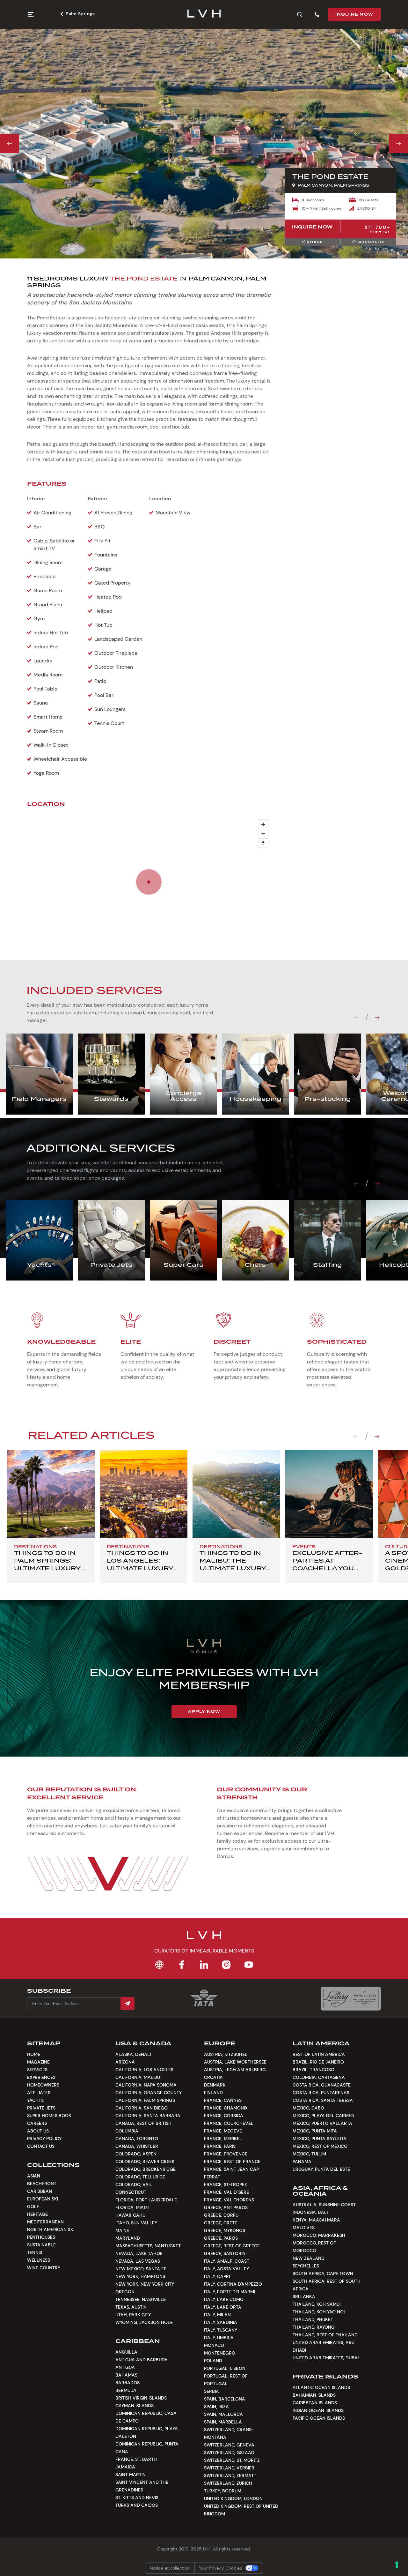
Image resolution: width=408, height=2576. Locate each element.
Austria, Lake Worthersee (235, 2062)
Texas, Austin (131, 2307)
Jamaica (125, 2467)
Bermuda (126, 2390)
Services (37, 2070)
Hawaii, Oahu (130, 2215)
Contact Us (41, 2146)
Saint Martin (131, 2475)
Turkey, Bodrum (223, 2491)
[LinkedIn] (204, 1965)
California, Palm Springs (145, 2100)
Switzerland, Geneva (229, 2445)
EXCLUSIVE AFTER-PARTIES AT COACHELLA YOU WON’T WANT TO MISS (327, 1568)
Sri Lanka (304, 2296)
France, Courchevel (229, 2123)
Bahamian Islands (314, 2395)
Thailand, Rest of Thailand (325, 2335)
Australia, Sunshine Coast (324, 2205)
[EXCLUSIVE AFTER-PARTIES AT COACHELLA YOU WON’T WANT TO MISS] (329, 1494)
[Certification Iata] (204, 2006)
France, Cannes (223, 2100)
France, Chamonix (226, 2108)
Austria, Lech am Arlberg (235, 2070)
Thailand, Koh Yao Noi (319, 2312)
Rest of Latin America (319, 2054)
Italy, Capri (217, 2276)
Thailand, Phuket (313, 2319)
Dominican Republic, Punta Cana (147, 2448)
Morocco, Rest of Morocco (314, 2247)
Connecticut (131, 2192)
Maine (122, 2230)
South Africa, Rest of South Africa (327, 2285)
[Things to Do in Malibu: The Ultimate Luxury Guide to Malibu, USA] (236, 1494)
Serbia (211, 2391)
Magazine (38, 2062)
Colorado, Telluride (140, 2177)
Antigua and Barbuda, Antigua (142, 2363)
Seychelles (306, 2266)
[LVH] (204, 14)
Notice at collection (170, 2568)
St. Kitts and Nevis (137, 2498)
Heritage (37, 2214)
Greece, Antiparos (226, 2207)
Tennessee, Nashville (141, 2299)
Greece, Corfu (221, 2215)
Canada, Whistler (137, 2146)
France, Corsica (224, 2116)
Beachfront (42, 2184)
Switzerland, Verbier (229, 2468)
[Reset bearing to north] (263, 843)
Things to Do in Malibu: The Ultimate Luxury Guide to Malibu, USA (233, 1568)
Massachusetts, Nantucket (148, 2246)
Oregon (125, 2292)
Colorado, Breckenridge (146, 2169)
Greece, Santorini (225, 2253)
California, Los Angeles (144, 2070)
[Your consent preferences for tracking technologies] (397, 2565)
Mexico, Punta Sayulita (320, 2139)
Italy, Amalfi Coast (227, 2261)
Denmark (215, 2085)
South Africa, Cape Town (323, 2274)
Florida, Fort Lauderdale (146, 2200)
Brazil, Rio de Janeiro (318, 2062)
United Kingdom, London (233, 2498)
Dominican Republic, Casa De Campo (146, 2417)
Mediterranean (45, 2222)
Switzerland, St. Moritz (232, 2460)
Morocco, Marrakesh (319, 2235)
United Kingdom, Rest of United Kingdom (241, 2510)
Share (315, 242)
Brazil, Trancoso (313, 2070)
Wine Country (44, 2268)
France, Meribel (223, 2139)
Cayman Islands (135, 2406)
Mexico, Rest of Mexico (320, 2146)
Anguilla (126, 2352)
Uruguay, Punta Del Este (321, 2169)
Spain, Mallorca (223, 2414)
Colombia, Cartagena (319, 2077)
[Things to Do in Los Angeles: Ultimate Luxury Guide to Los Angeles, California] (144, 1494)
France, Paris (220, 2146)
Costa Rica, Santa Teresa (323, 2100)
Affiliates (39, 2093)
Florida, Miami (132, 2207)
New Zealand (309, 2258)
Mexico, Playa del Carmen (324, 2116)
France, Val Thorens (229, 2200)
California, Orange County (149, 2093)
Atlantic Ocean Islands (321, 2387)
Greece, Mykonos (225, 2230)
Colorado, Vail (134, 2184)
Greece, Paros (221, 2238)
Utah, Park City (133, 2315)
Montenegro (220, 2353)
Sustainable (41, 2245)
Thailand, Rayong (314, 2327)
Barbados (127, 2383)
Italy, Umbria (219, 2338)
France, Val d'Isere (226, 2192)
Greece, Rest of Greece (232, 2246)
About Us (38, 2131)
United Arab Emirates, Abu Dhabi (324, 2346)
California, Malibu (138, 2077)
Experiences (41, 2077)
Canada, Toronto (137, 2139)
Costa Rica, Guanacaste (322, 2085)
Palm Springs (80, 14)
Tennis (35, 2252)
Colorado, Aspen (136, 2154)
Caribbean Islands (315, 2403)
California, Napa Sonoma (146, 2085)
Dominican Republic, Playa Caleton (147, 2432)
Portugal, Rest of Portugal (226, 2380)
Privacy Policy (44, 2139)
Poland (213, 2361)
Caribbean (40, 2191)
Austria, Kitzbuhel (226, 2054)
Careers (37, 2123)
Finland (213, 2093)
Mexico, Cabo (308, 2108)
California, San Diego (142, 2108)
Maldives (304, 2228)
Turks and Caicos (137, 2505)
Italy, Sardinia (221, 2322)
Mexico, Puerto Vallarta (322, 2123)
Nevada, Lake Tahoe (139, 2253)
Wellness (39, 2260)
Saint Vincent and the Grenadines (142, 2486)
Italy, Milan (217, 2315)
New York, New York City (145, 2284)
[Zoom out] (263, 834)
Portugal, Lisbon (225, 2368)
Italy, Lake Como (224, 2299)
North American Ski (51, 2229)
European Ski (43, 2199)
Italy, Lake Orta (223, 2307)
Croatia (213, 2077)
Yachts (35, 2100)
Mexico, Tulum (309, 2154)
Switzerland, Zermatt (230, 2475)
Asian (34, 2176)
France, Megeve (223, 2131)
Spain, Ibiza (216, 2407)
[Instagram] (226, 1965)
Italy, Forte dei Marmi (229, 2292)
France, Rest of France (232, 2162)
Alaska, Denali (133, 2054)
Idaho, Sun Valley (136, 2223)
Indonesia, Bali (310, 2212)
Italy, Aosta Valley (226, 2269)
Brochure (372, 242)
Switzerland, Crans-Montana (229, 2433)
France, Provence (226, 2154)
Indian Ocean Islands (318, 2410)
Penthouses (41, 2237)
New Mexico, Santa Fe (141, 2269)
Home (34, 2054)
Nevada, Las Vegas (138, 2261)
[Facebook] (182, 1965)
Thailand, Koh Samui (317, 2304)
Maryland (128, 2238)
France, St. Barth (136, 2459)
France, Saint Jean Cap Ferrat (231, 2173)
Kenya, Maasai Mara (316, 2220)
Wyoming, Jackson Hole (144, 2322)
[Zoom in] (263, 824)
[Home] (159, 1965)
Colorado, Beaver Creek (145, 2162)
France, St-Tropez (226, 2184)
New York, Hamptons (140, 2276)
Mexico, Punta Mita (315, 2131)
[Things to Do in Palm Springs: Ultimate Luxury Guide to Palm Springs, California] (51, 1494)
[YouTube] (249, 1965)
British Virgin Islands (141, 2398)
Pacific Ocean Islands (319, 2418)
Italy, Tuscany (221, 2330)
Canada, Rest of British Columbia (143, 2127)
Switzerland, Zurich (228, 2483)
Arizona (125, 2062)
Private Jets (41, 2108)
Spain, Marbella (223, 2422)
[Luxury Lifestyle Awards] (351, 1999)
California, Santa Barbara (148, 2116)
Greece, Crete (221, 2223)
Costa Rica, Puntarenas (321, 2093)
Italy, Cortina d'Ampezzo (233, 2284)
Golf (33, 2206)
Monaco (214, 2345)
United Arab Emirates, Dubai (326, 2358)
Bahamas (126, 2375)
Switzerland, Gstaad (229, 2453)
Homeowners (43, 2085)
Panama (302, 2162)
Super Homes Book (49, 2116)
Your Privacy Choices (220, 2568)
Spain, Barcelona (225, 2399)
